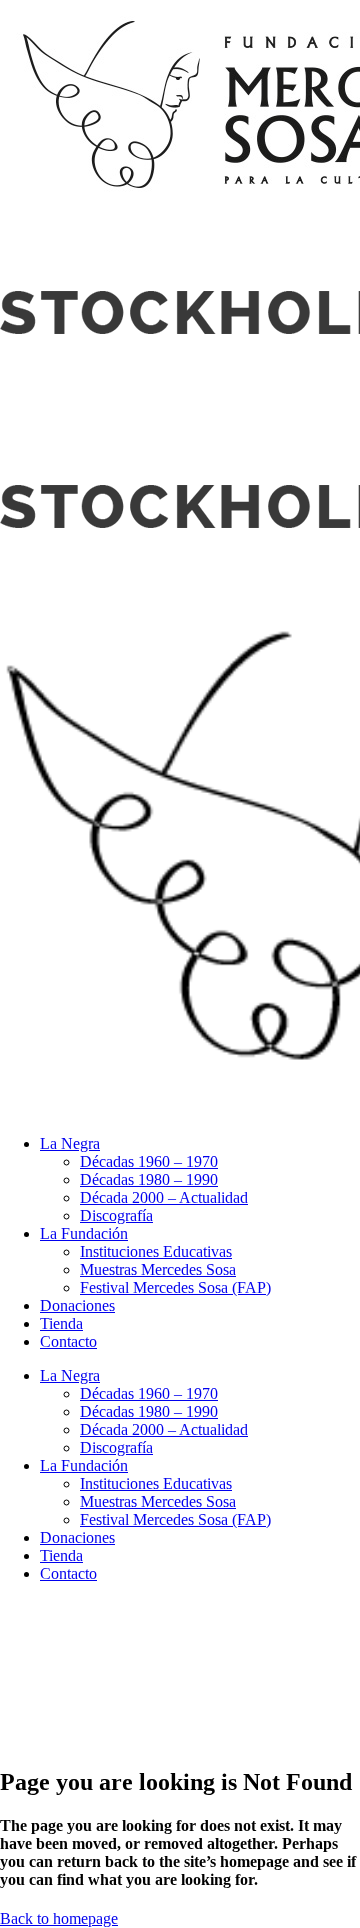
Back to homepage (59, 1918)
